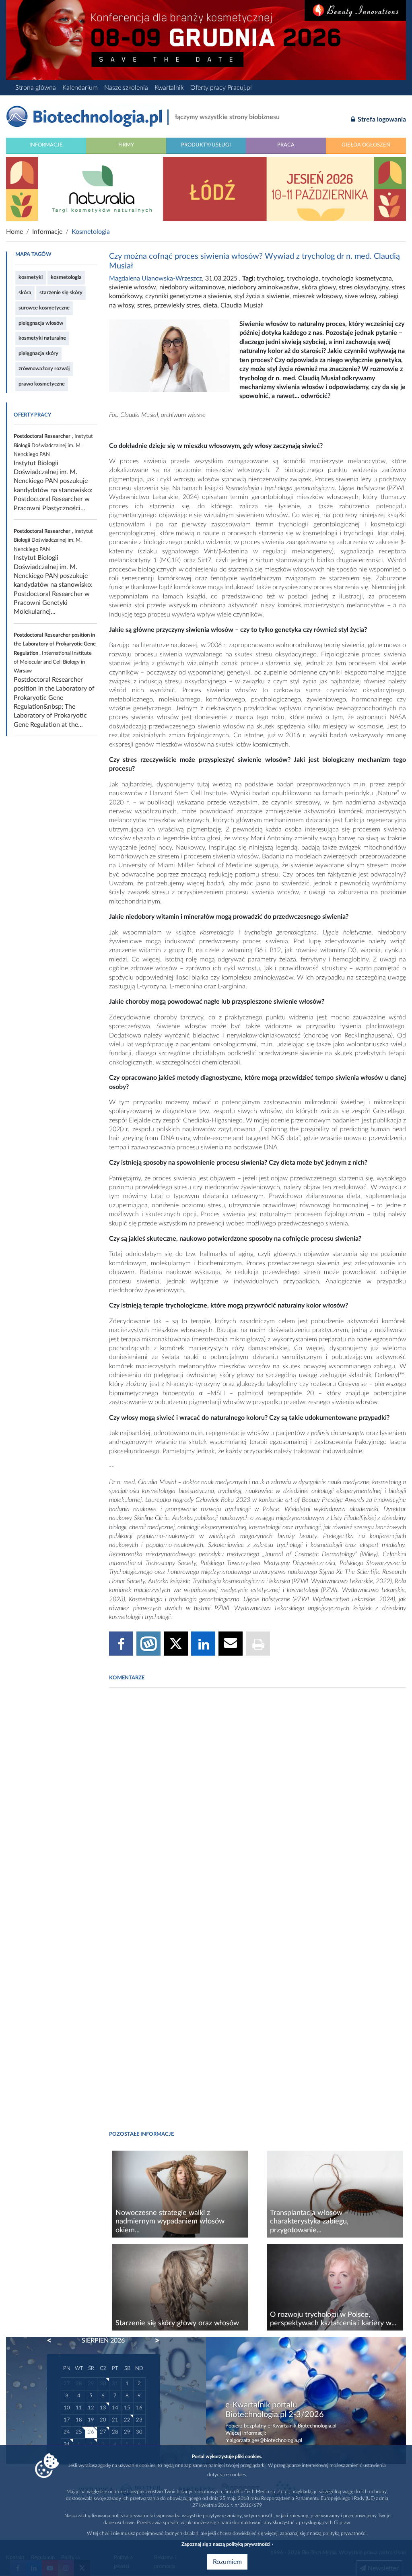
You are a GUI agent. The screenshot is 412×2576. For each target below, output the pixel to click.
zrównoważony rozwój (44, 369)
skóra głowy (319, 287)
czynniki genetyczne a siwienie (188, 296)
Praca (286, 145)
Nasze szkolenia (126, 88)
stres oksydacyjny (364, 287)
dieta (210, 305)
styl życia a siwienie (262, 296)
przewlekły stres (177, 305)
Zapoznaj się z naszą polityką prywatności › (227, 2544)
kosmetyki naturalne (42, 338)
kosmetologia (66, 277)
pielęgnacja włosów (41, 323)
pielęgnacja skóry (38, 353)
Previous (53, 2341)
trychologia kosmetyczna (357, 278)
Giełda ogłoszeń (366, 145)
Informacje (46, 145)
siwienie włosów (133, 287)
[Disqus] (257, 1804)
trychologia (303, 278)
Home (14, 232)
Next (153, 2341)
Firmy (126, 145)
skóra (25, 293)
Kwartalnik (169, 88)
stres (144, 305)
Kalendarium (80, 88)
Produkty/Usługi (206, 145)
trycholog (270, 278)
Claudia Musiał (242, 305)
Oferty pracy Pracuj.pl (221, 88)
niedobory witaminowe (192, 287)
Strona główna (36, 88)
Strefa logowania (381, 120)
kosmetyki (31, 277)
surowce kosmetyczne (44, 308)
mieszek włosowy (317, 296)
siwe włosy (360, 296)
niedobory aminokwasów (263, 287)
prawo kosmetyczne (42, 384)
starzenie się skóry (61, 293)
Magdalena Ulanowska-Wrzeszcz (156, 278)
